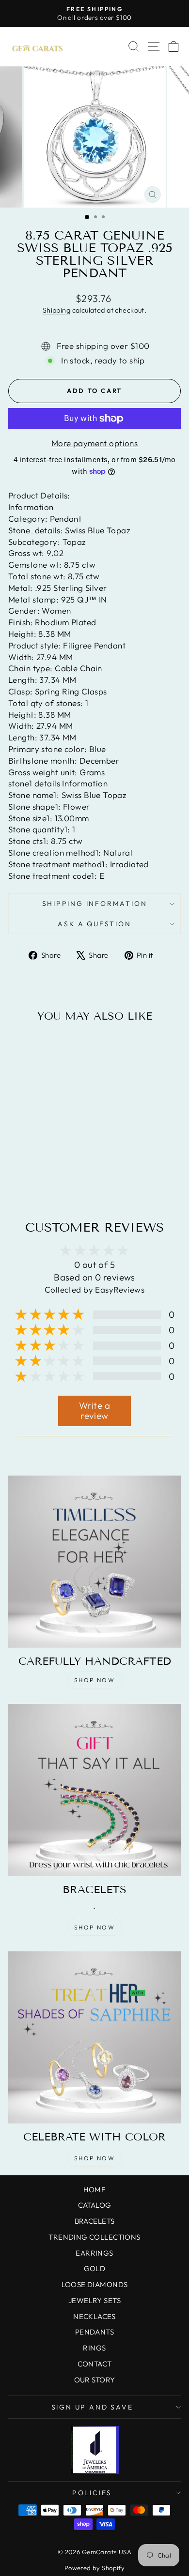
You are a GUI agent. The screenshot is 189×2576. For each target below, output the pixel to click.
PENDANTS (94, 2332)
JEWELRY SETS (94, 2300)
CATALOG (95, 2205)
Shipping (56, 310)
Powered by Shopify (95, 2568)
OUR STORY (95, 2380)
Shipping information (95, 904)
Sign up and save (92, 2407)
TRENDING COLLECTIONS (94, 2237)
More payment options (95, 443)
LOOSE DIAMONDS (95, 2284)
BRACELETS (95, 2221)
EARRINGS (94, 2253)
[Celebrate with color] (94, 2037)
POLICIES (92, 2493)
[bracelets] (94, 1790)
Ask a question (94, 924)
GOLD (95, 2268)
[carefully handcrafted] (94, 1562)
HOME (95, 2190)
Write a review (94, 1411)
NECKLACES (94, 2316)
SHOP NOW (94, 1680)
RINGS (94, 2348)
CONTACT (95, 2364)
